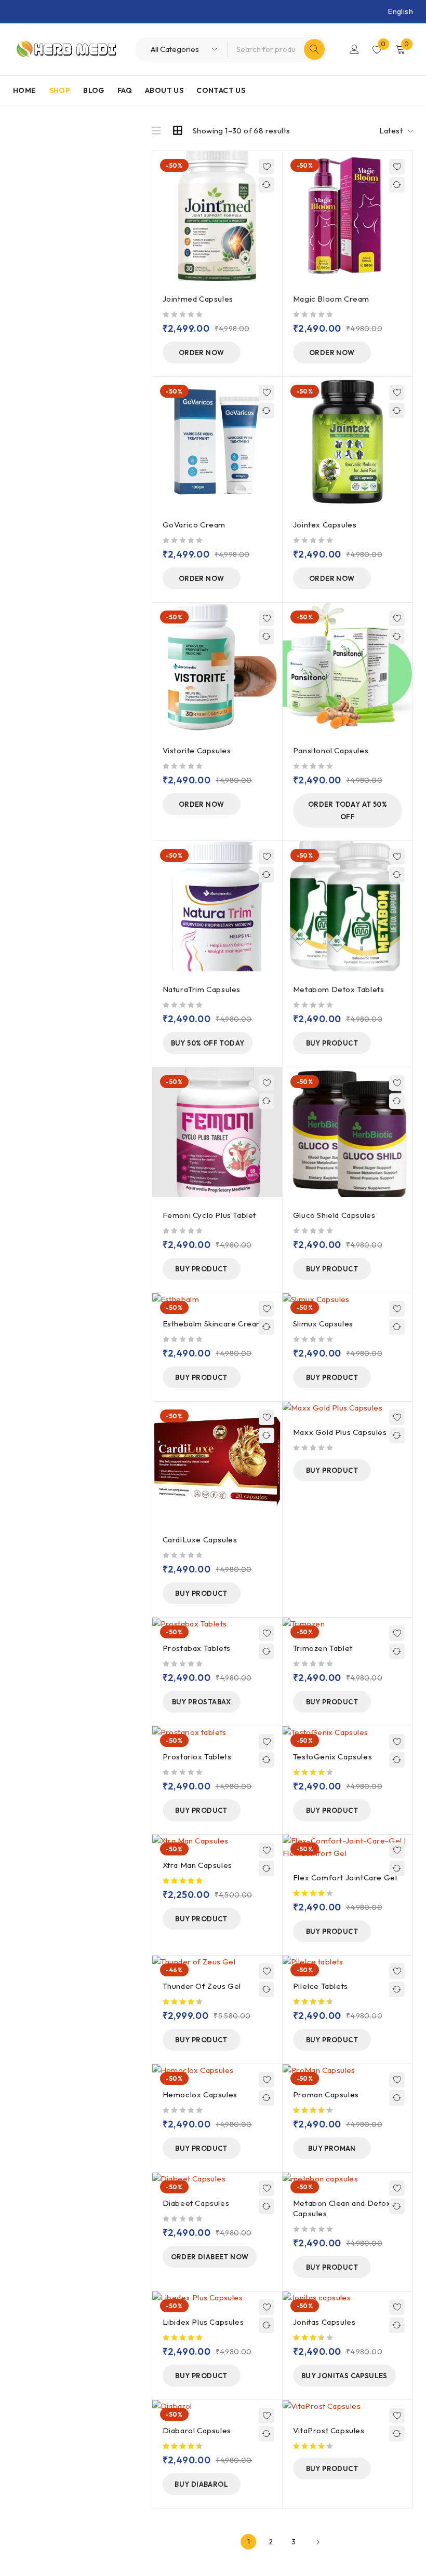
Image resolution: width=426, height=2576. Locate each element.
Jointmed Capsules (198, 299)
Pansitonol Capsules (331, 750)
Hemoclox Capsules (200, 2094)
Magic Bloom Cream (331, 299)
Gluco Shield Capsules (334, 1215)
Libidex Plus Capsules (203, 2322)
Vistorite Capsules (197, 750)
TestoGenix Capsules (332, 1757)
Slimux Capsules (323, 1324)
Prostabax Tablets (197, 1648)
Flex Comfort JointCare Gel (345, 1877)
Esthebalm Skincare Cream (213, 1324)
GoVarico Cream (194, 525)
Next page (316, 2542)
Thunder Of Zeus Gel (202, 1986)
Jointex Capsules (325, 525)
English (401, 11)
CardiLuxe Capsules (200, 1540)
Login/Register (354, 49)
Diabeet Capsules (196, 2203)
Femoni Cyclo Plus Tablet (209, 1215)
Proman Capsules (326, 2094)
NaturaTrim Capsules (202, 989)
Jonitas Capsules (324, 2322)
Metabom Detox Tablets (339, 989)
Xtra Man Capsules (197, 1865)
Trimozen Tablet (323, 1648)
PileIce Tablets (321, 1986)
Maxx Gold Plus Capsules (340, 1432)
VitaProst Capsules (329, 2430)
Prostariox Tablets (197, 1757)
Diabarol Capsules (197, 2430)
